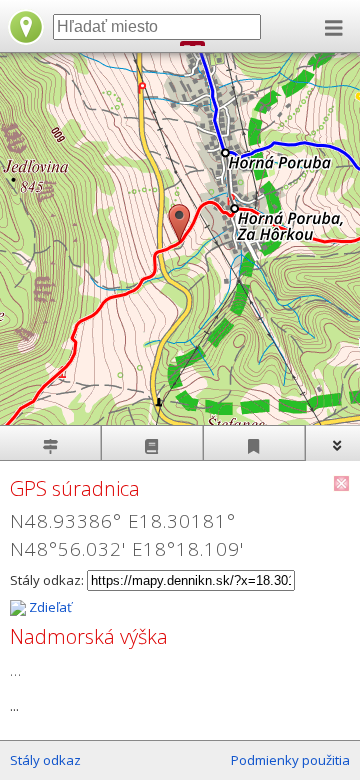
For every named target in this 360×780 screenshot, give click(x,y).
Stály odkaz (45, 760)
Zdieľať (49, 607)
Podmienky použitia (290, 760)
